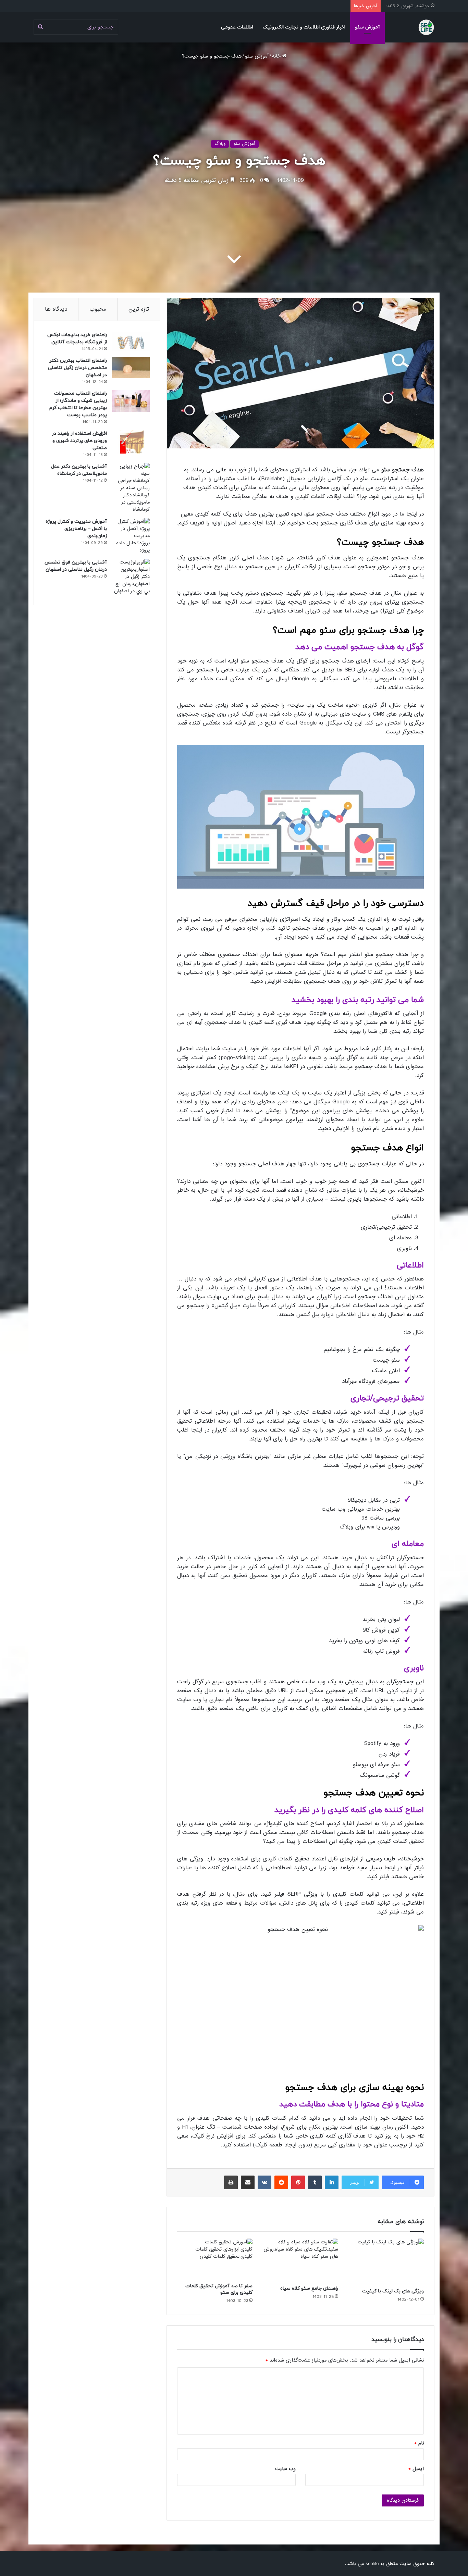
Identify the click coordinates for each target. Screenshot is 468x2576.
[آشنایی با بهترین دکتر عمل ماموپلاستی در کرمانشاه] (131, 488)
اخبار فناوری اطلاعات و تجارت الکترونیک (304, 27)
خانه (277, 56)
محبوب (98, 309)
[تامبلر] (315, 2182)
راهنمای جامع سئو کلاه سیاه (309, 2288)
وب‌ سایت (285, 2469)
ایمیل (416, 2469)
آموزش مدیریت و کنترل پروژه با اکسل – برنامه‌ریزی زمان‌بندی (76, 529)
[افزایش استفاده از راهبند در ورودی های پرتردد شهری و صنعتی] (131, 442)
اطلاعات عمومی (237, 27)
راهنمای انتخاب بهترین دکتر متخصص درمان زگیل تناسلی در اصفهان (77, 368)
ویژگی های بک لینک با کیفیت (393, 2291)
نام (419, 2443)
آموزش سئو (367, 27)
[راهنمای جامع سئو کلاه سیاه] (300, 2260)
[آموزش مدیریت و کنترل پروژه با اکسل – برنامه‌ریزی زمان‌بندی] (131, 536)
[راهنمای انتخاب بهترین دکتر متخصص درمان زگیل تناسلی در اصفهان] (131, 368)
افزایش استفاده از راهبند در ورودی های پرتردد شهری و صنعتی (79, 441)
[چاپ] (231, 2182)
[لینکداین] (332, 2182)
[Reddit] (281, 2182)
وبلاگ (220, 144)
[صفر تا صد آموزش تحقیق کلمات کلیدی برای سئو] (215, 2259)
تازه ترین (139, 309)
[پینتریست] (298, 2182)
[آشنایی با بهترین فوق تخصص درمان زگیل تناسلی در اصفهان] (131, 577)
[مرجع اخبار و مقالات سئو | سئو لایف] (426, 27)
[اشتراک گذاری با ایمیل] (248, 2182)
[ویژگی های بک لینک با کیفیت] (386, 2262)
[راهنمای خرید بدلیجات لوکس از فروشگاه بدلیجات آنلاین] (131, 341)
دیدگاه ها (56, 309)
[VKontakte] (264, 2182)
